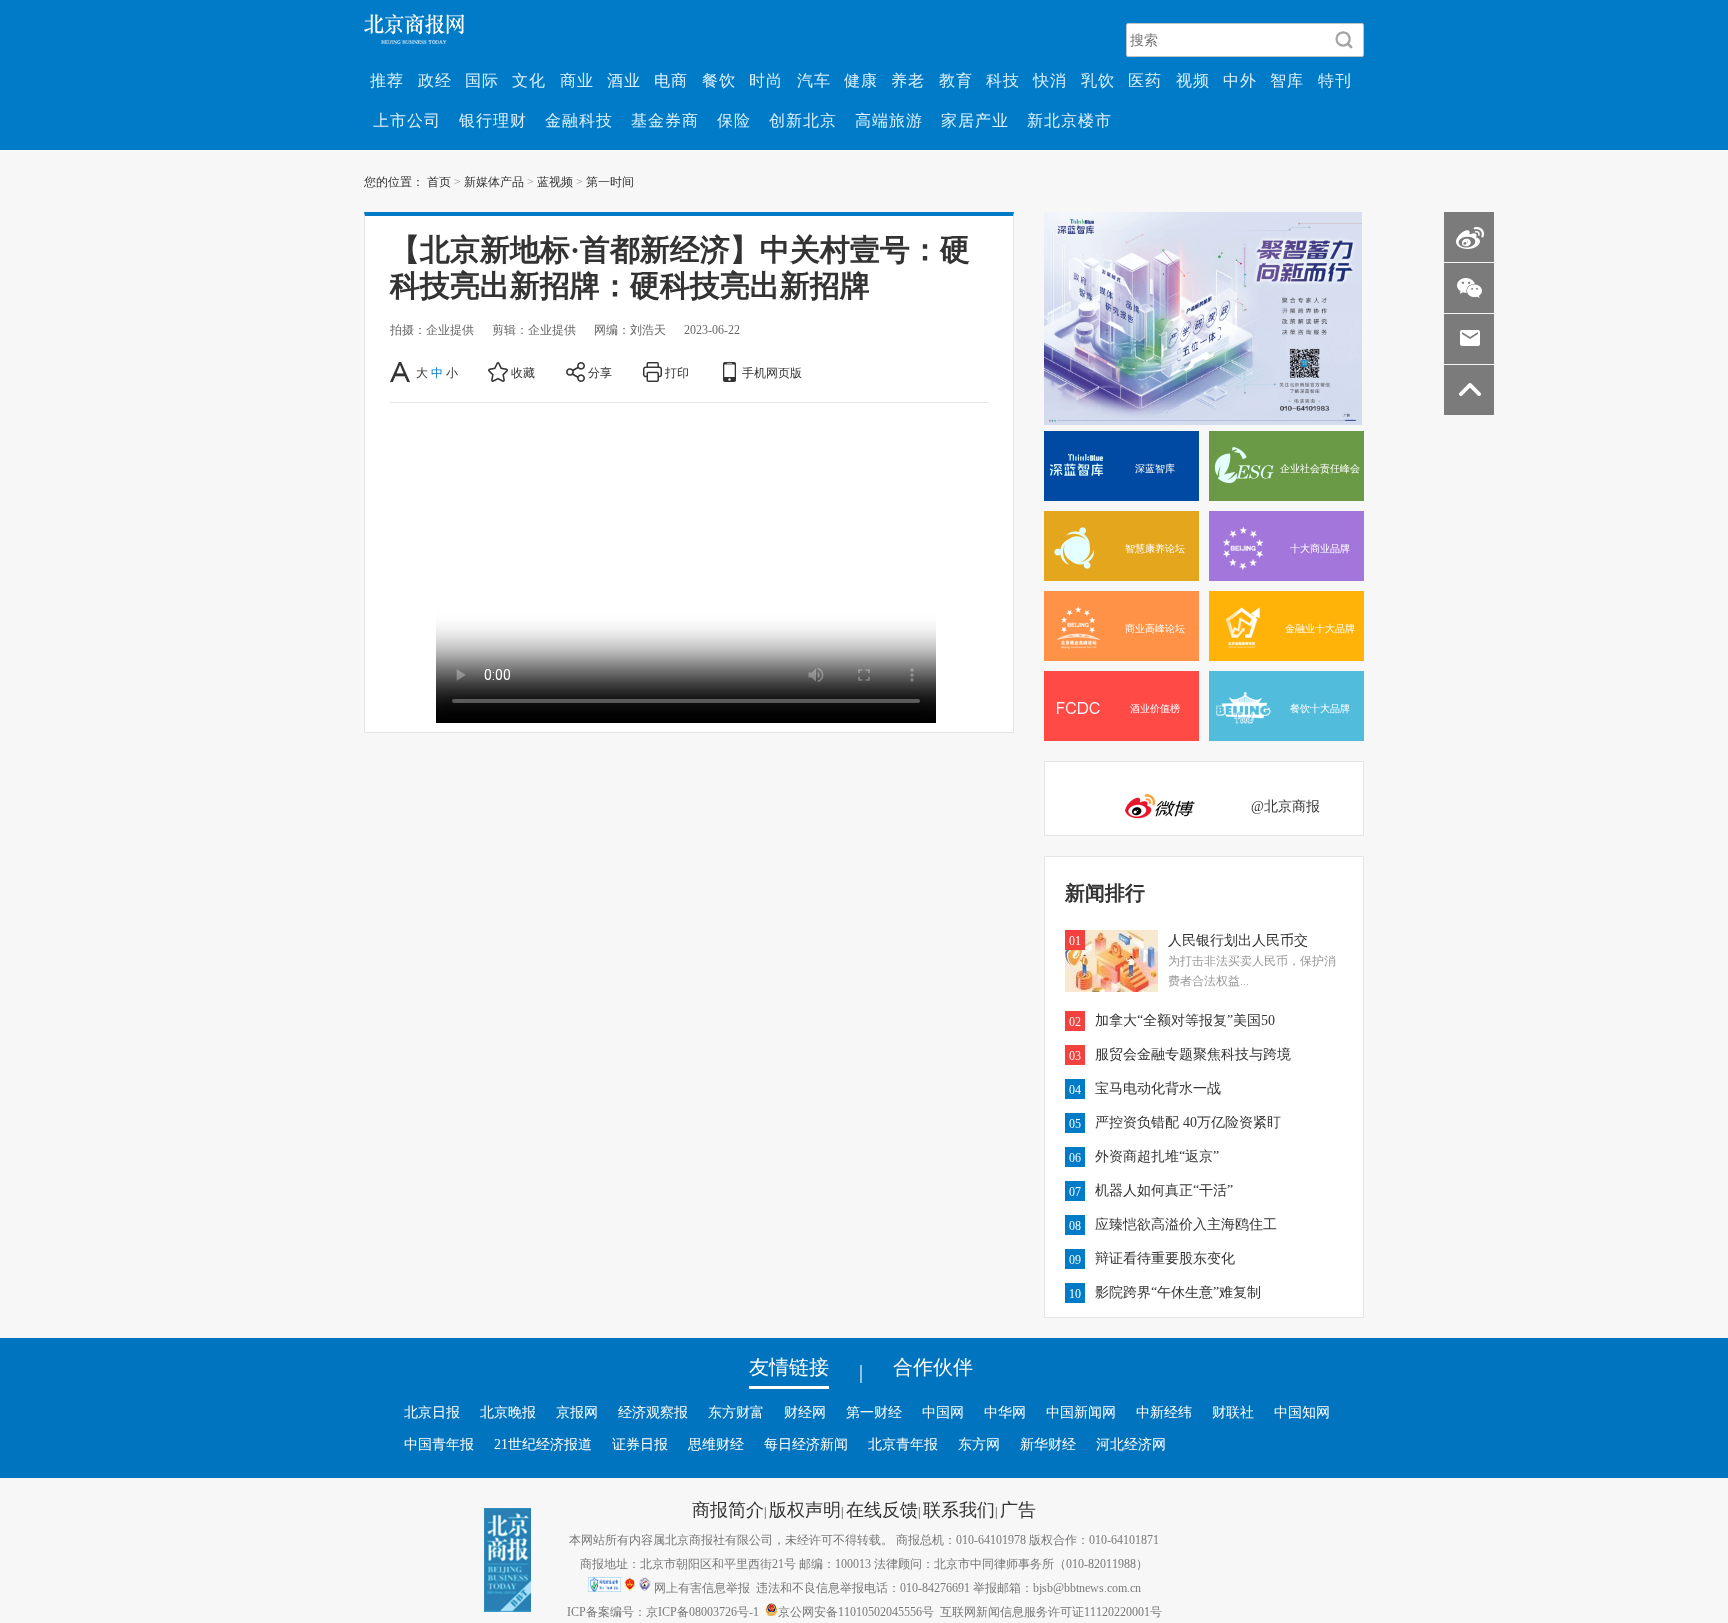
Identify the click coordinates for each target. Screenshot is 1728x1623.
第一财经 (874, 1412)
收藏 (523, 372)
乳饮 (1098, 80)
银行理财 (493, 120)
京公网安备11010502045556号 (856, 1611)
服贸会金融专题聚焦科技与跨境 (1193, 1054)
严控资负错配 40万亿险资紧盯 (1188, 1122)
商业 (577, 80)
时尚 (766, 80)
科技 (1003, 80)
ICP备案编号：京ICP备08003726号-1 (663, 1611)
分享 (600, 372)
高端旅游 (889, 120)
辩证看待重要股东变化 (1165, 1258)
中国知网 (1302, 1412)
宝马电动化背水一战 (1158, 1088)
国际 (482, 80)
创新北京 (803, 120)
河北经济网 (1131, 1444)
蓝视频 (555, 181)
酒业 (624, 80)
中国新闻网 (1081, 1412)
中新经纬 (1164, 1412)
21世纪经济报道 (543, 1444)
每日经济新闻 (806, 1444)
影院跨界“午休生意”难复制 (1178, 1292)
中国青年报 (439, 1444)
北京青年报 (903, 1444)
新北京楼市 (1069, 120)
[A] (401, 372)
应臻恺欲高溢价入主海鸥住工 (1186, 1224)
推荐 (387, 80)
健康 (861, 80)
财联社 (1233, 1412)
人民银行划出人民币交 (1238, 940)
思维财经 (716, 1444)
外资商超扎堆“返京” (1157, 1156)
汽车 (814, 80)
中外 (1240, 80)
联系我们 (959, 1509)
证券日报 (640, 1444)
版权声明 (805, 1509)
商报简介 (728, 1509)
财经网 (805, 1412)
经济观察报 (653, 1412)
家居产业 (975, 120)
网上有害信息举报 (702, 1587)
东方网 (979, 1444)
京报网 (577, 1412)
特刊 (1335, 80)
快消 (1050, 80)
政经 (435, 80)
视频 (1193, 80)
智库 (1287, 80)
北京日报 (432, 1412)
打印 (677, 372)
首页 (439, 181)
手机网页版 (772, 372)
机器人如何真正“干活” (1164, 1190)
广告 (1018, 1509)
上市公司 (407, 120)
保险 (734, 120)
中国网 (943, 1412)
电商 (671, 80)
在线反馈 (882, 1509)
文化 (529, 80)
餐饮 (719, 80)
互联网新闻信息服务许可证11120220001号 (1051, 1611)
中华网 (1005, 1412)
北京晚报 (508, 1412)
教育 (956, 80)
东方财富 (736, 1412)
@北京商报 (1285, 806)
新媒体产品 (494, 181)
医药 (1145, 80)
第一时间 (610, 181)
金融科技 (579, 120)
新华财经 (1048, 1444)
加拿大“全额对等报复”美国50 (1185, 1020)
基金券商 (665, 120)
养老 (908, 80)
